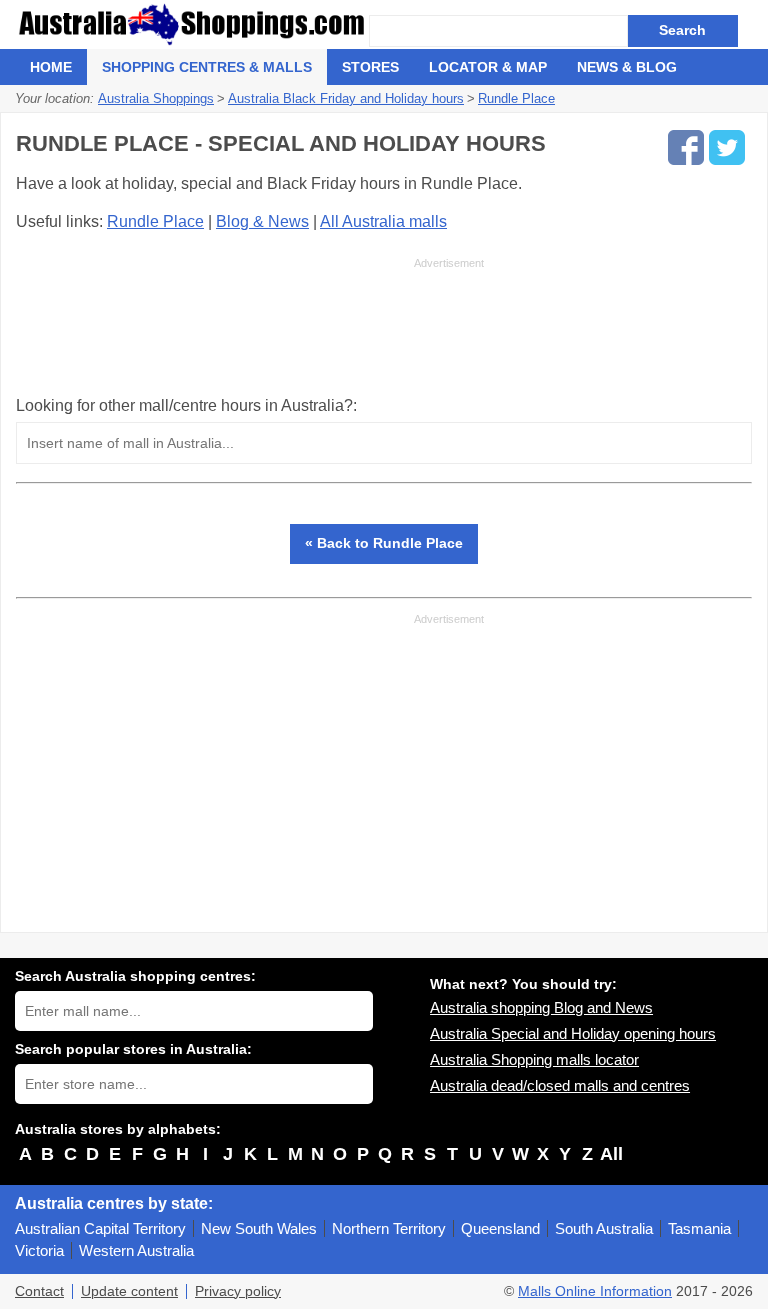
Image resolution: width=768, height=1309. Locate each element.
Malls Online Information (595, 1291)
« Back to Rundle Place (384, 543)
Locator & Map (488, 67)
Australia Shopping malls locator (534, 1059)
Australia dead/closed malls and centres (560, 1085)
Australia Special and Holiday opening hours (573, 1033)
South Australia (604, 1228)
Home (51, 67)
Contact (39, 1291)
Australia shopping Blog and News (541, 1007)
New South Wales (259, 1228)
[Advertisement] (250, 326)
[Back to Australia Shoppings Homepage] (192, 24)
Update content (129, 1291)
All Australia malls (383, 221)
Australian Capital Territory (100, 1228)
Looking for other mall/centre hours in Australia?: (186, 405)
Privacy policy (238, 1291)
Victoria (39, 1250)
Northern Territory (389, 1228)
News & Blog (627, 67)
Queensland (500, 1228)
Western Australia (136, 1250)
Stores (370, 67)
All (611, 1154)
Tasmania (699, 1228)
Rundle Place (155, 221)
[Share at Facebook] (686, 147)
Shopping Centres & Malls (207, 67)
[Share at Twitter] (727, 147)
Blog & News (262, 221)
